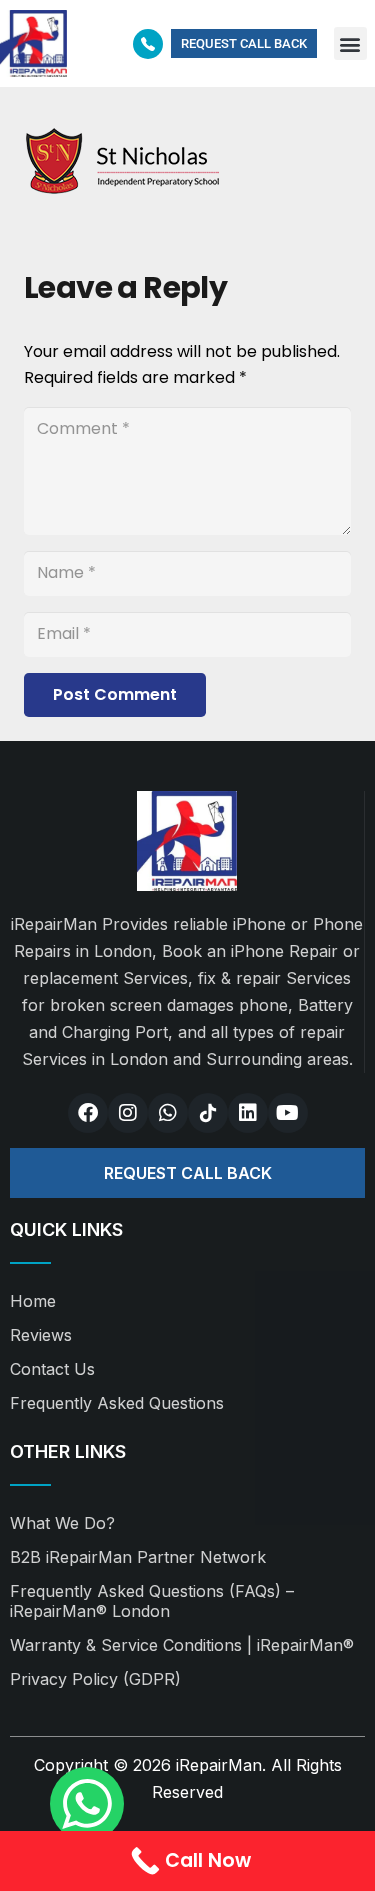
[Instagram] (128, 1113)
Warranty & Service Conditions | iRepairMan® (182, 1645)
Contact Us (52, 1369)
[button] (350, 43)
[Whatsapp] (168, 1113)
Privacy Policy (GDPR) (95, 1679)
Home (33, 1301)
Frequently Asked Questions (117, 1403)
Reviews (41, 1335)
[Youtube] (288, 1113)
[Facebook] (88, 1113)
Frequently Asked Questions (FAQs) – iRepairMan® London (152, 1601)
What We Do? (62, 1523)
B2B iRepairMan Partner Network (138, 1557)
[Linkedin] (248, 1113)
